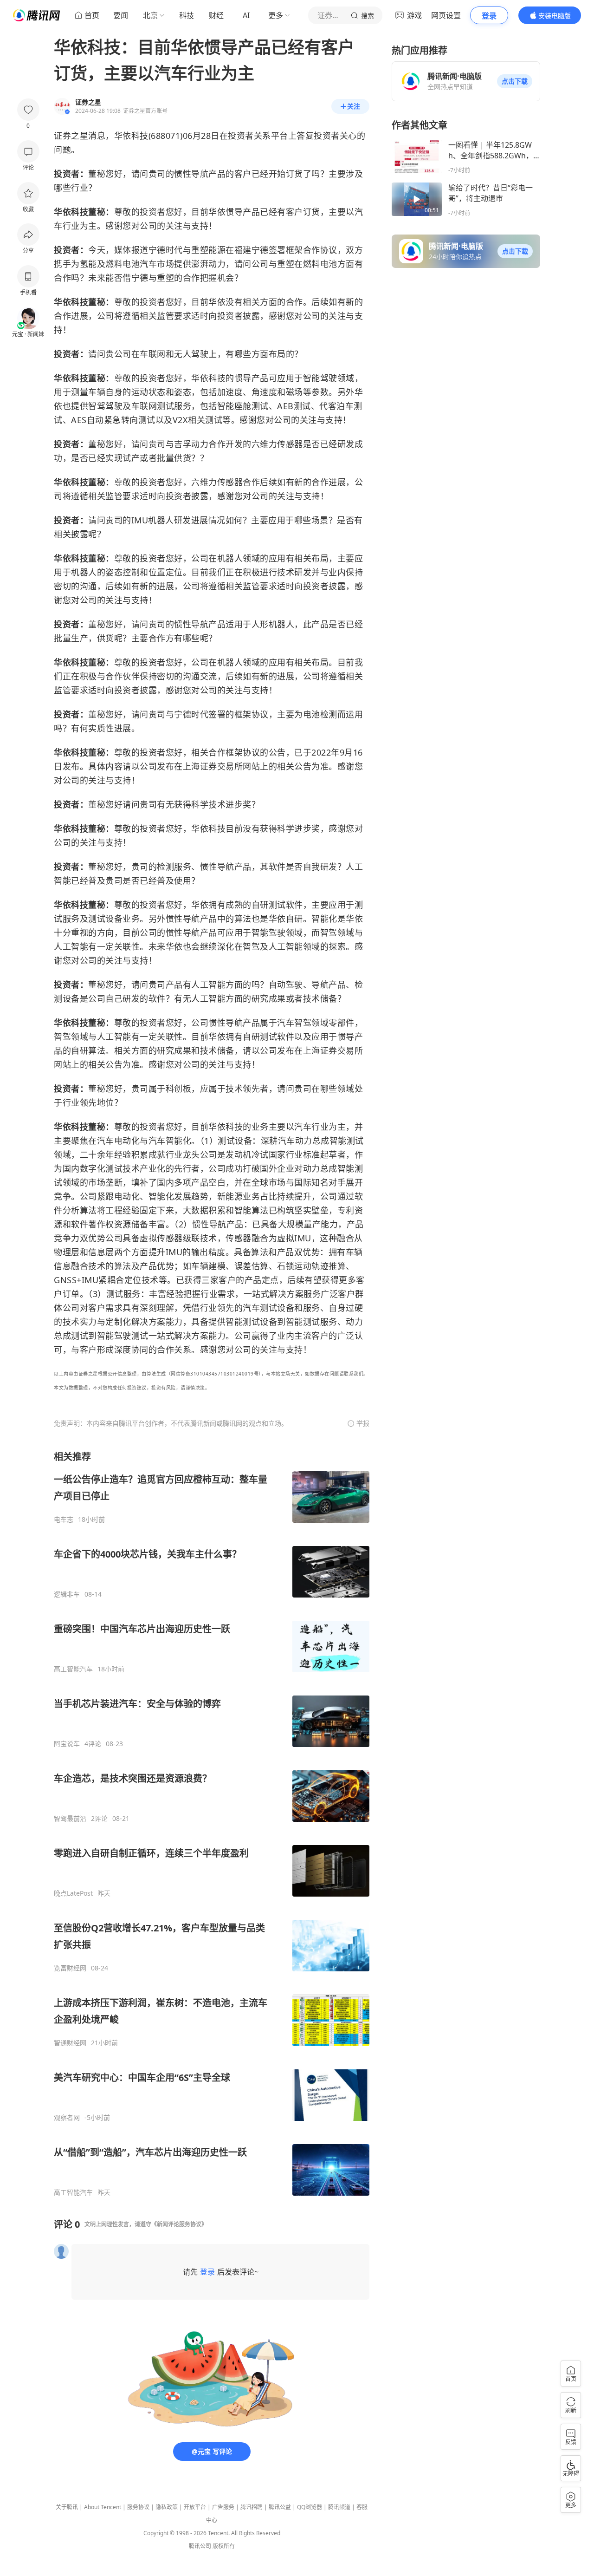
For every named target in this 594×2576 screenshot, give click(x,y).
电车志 (64, 1520)
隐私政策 (167, 2507)
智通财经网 (70, 2043)
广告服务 (223, 2507)
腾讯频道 (339, 2507)
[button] (515, 81)
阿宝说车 (67, 1744)
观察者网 (67, 2118)
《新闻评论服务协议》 (179, 2224)
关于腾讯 (67, 2507)
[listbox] (212, 1823)
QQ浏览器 (310, 2507)
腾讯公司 (200, 2546)
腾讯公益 (280, 2507)
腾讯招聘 (252, 2507)
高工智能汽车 (73, 1669)
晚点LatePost (73, 1893)
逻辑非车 (67, 1594)
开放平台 (195, 2507)
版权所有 (224, 2546)
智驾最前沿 (70, 1819)
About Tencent (103, 2507)
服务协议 (138, 2507)
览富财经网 (70, 1968)
